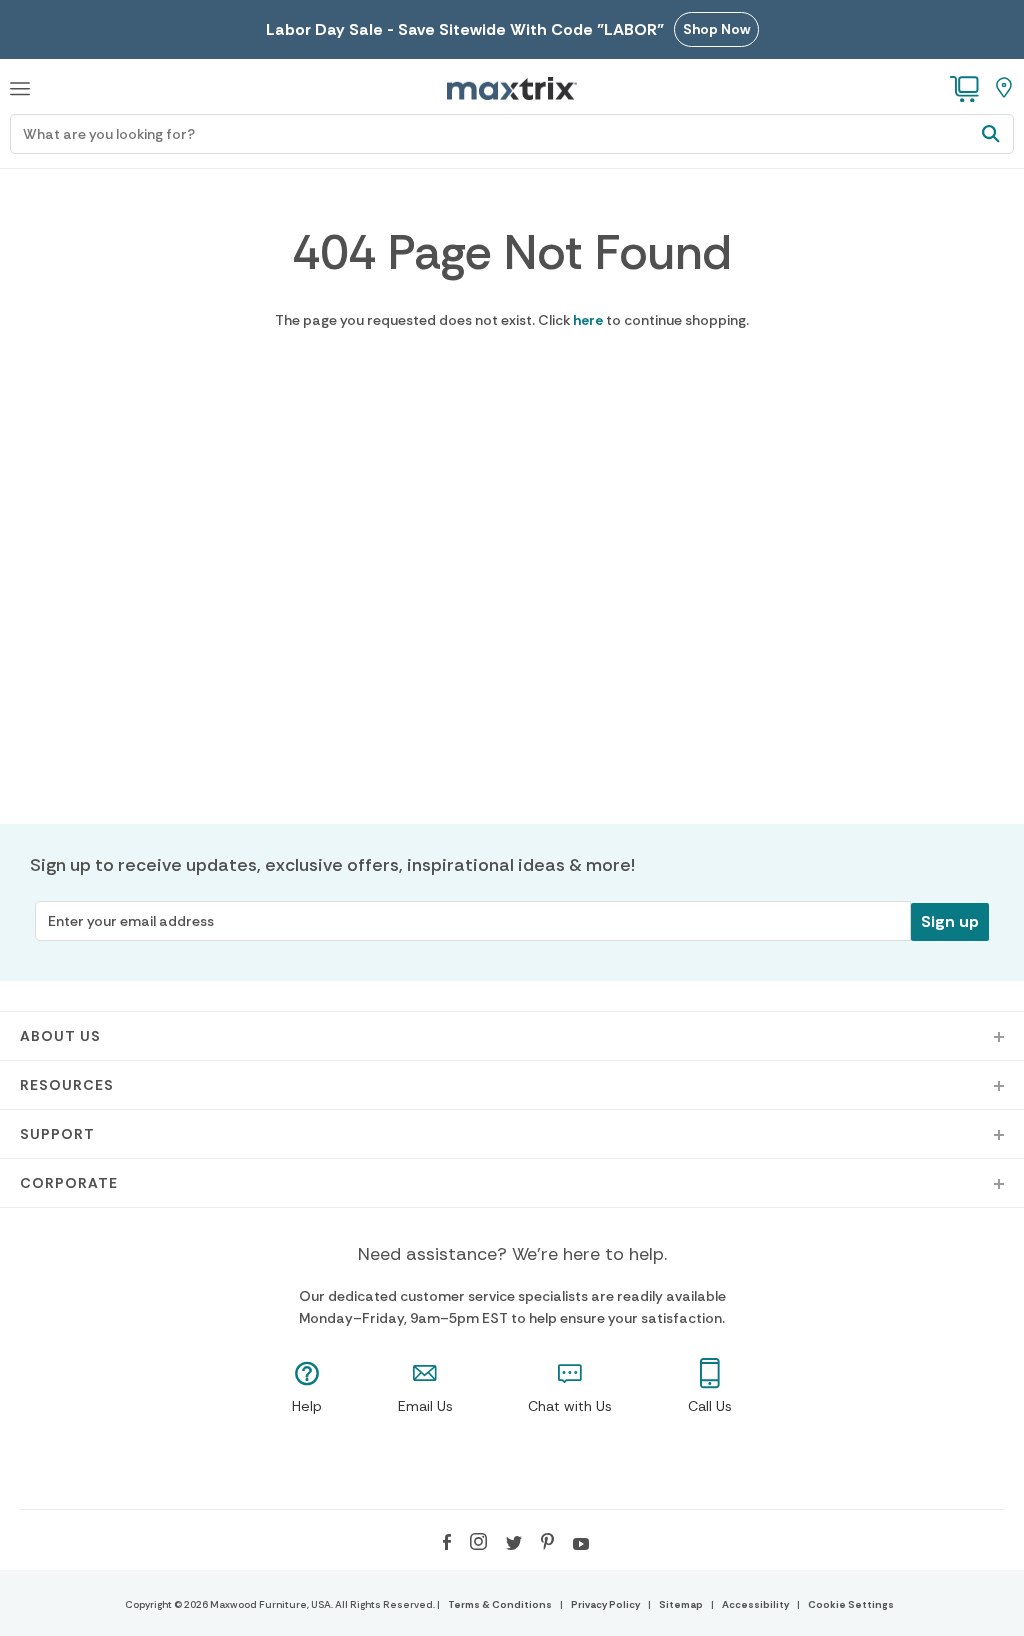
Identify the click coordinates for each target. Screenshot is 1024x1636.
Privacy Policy (605, 1604)
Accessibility (755, 1604)
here (588, 320)
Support (57, 1134)
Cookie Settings (851, 1604)
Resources (67, 1085)
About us (60, 1036)
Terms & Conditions (500, 1604)
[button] (20, 86)
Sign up (950, 921)
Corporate (69, 1183)
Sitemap (681, 1604)
